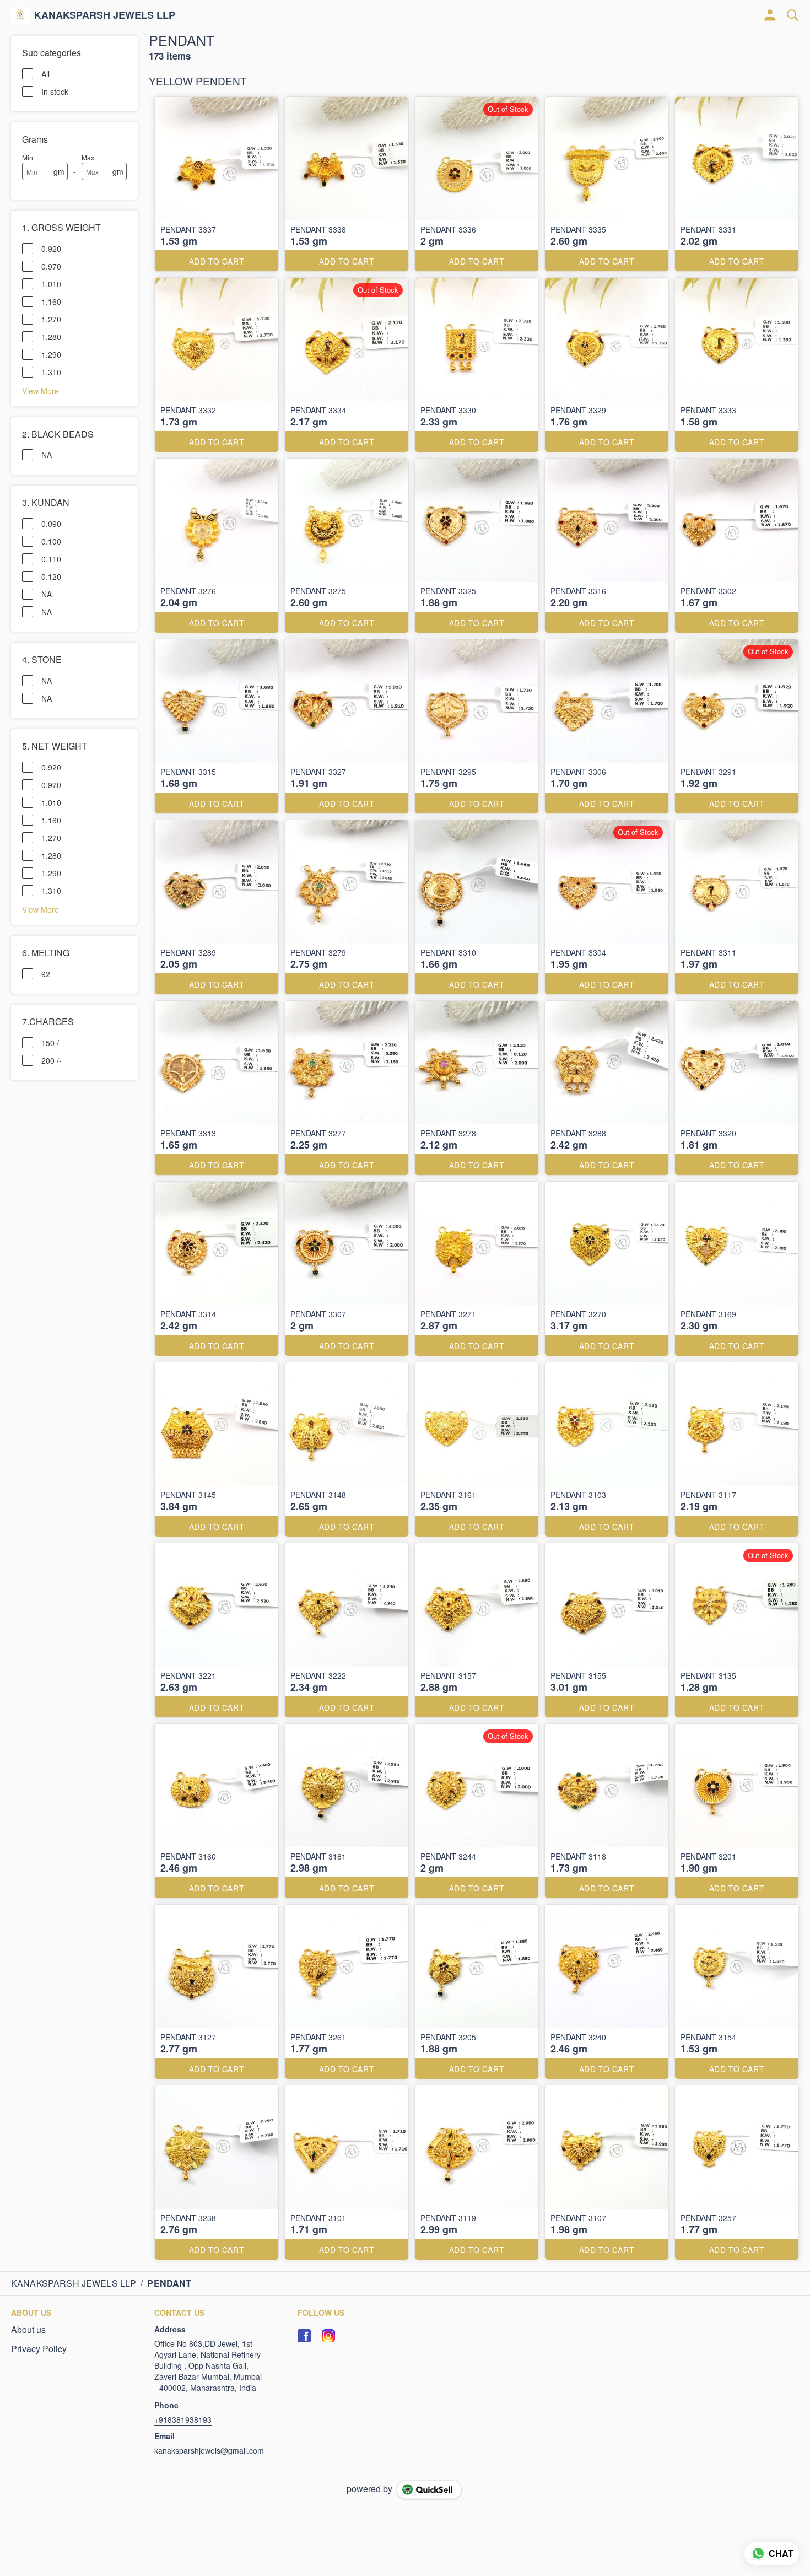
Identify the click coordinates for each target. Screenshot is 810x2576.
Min (28, 157)
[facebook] (304, 2336)
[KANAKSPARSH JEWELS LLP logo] (20, 15)
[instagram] (328, 2336)
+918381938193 (183, 2419)
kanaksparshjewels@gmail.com (209, 2450)
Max (88, 157)
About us (28, 2330)
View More (40, 390)
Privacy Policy (39, 2349)
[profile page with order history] (770, 15)
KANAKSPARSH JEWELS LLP (105, 15)
